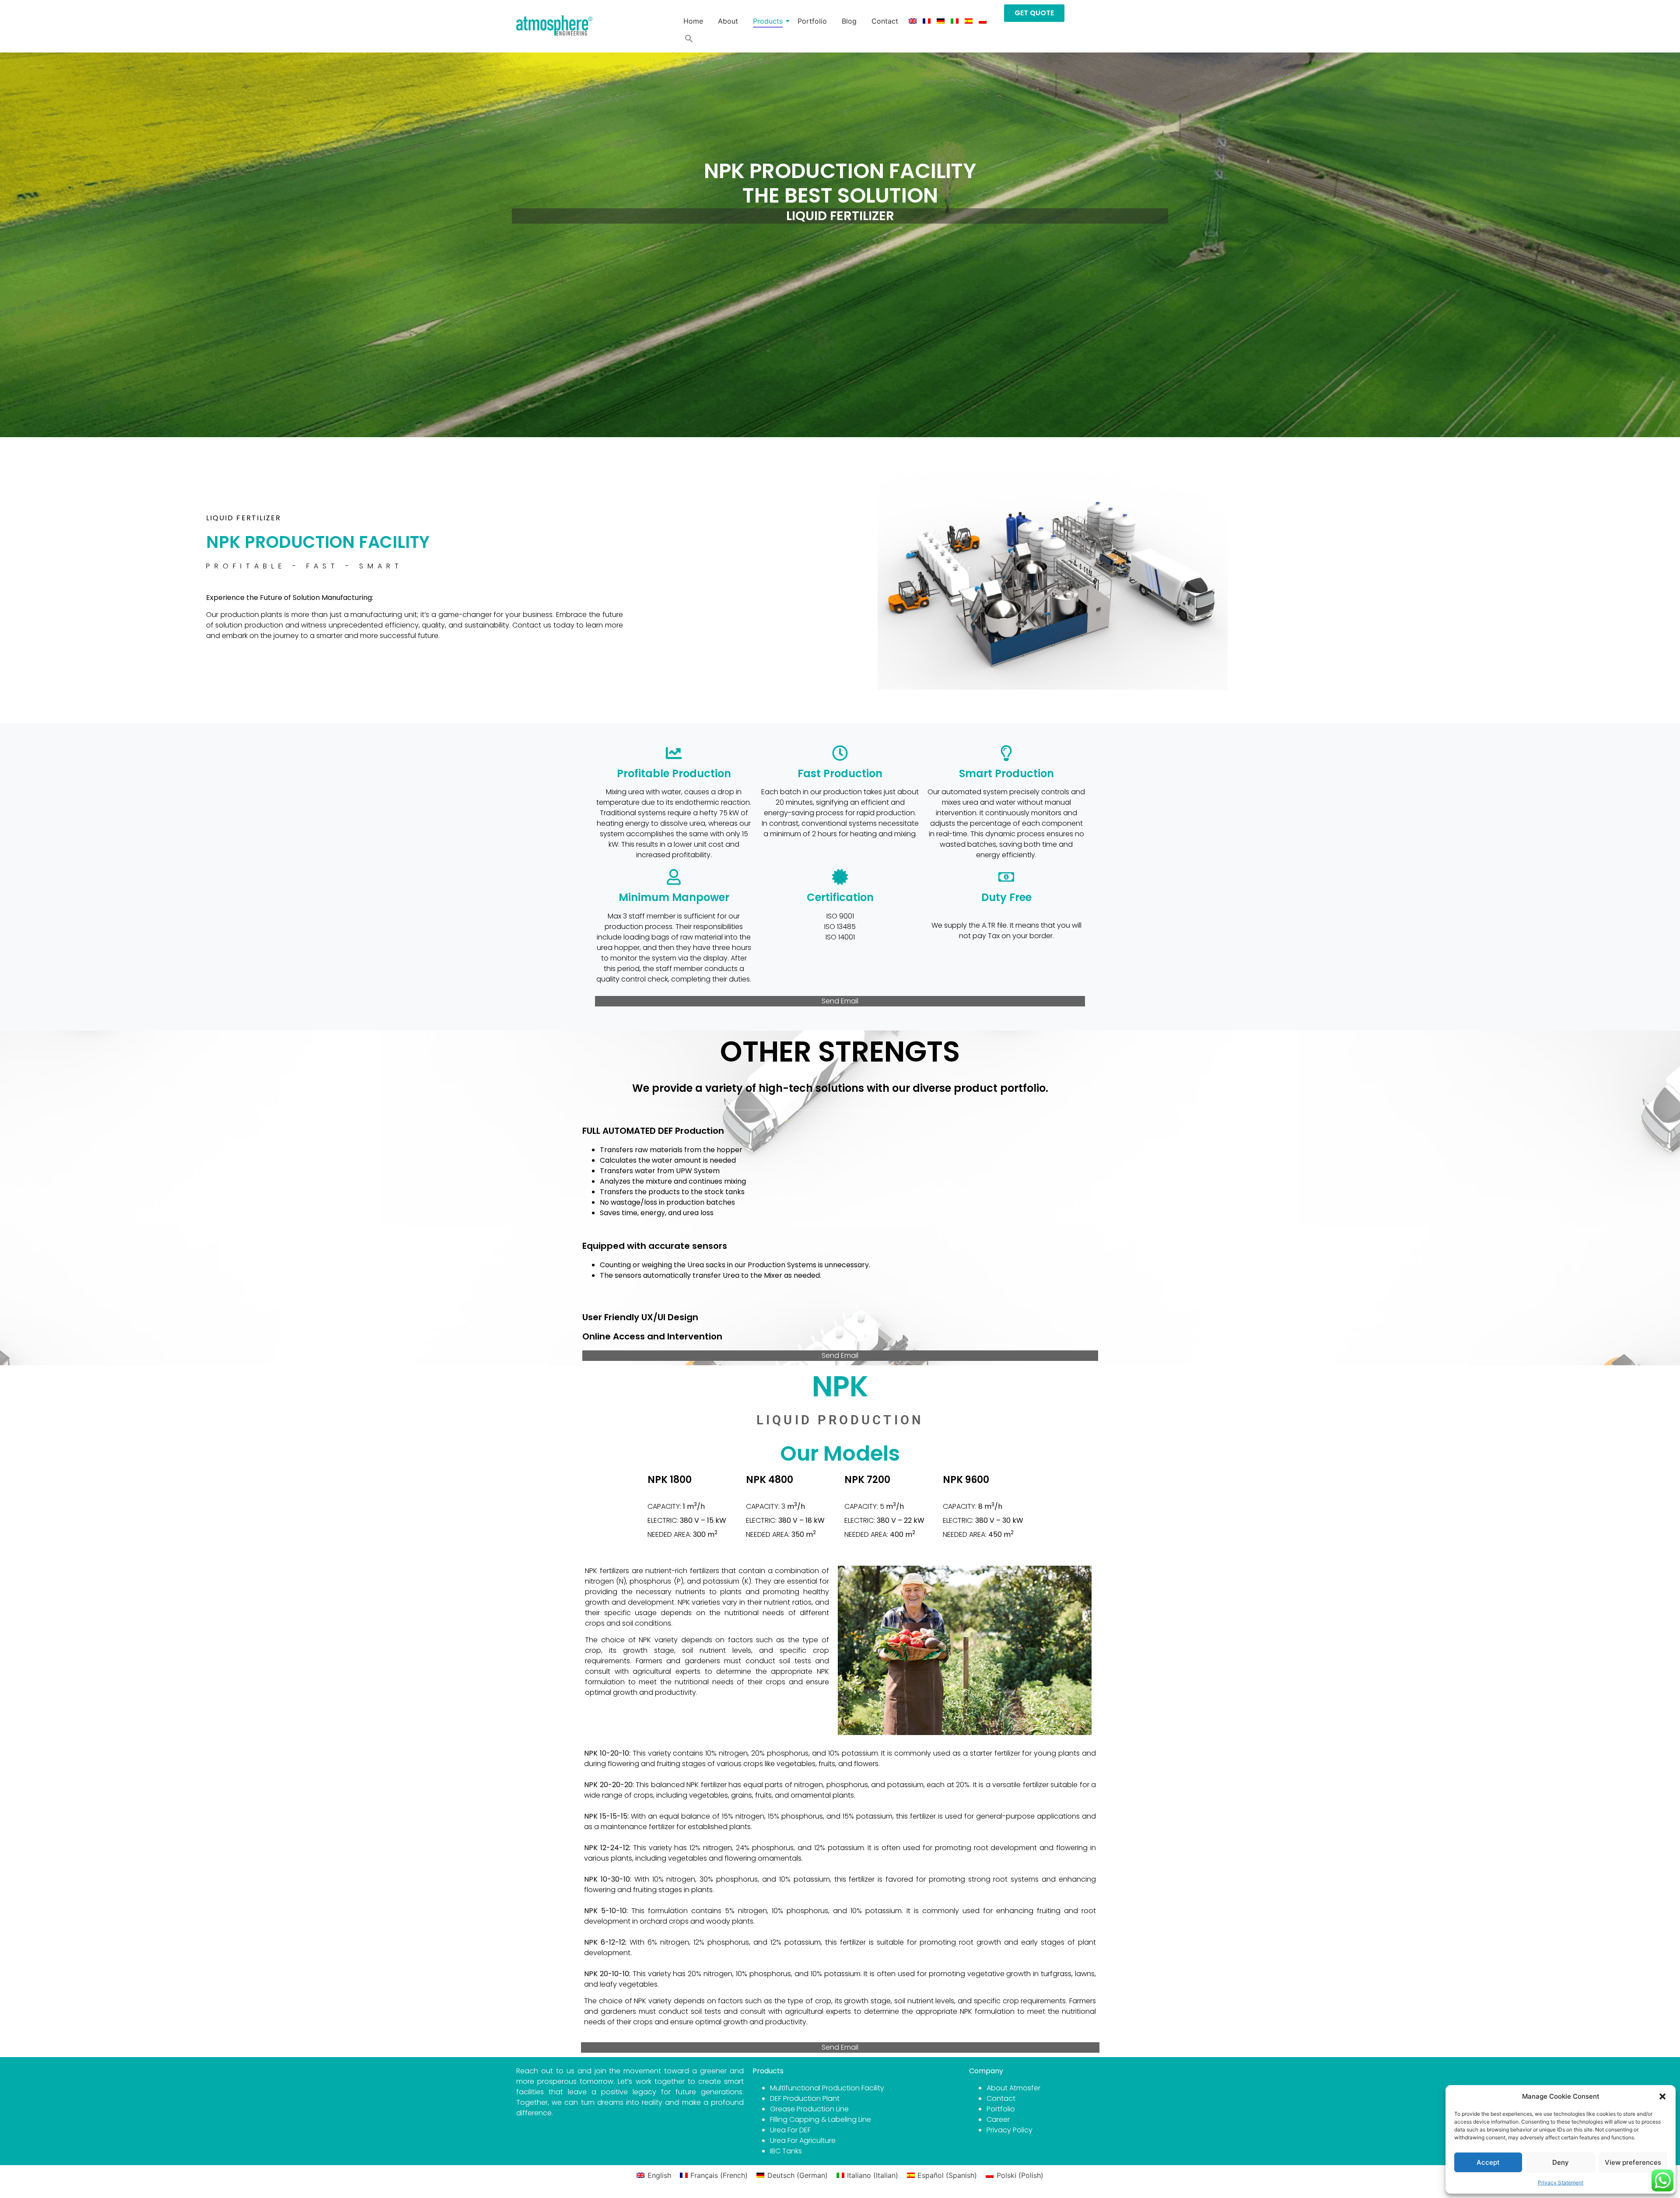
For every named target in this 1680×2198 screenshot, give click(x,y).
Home (693, 21)
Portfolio (812, 21)
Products (768, 21)
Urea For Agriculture (803, 2140)
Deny (1561, 2162)
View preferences (1633, 2162)
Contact (885, 21)
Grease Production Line (809, 2109)
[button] (1662, 2096)
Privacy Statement (1561, 2182)
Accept (1488, 2162)
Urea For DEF (790, 2130)
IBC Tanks (786, 2151)
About (728, 21)
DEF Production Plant (805, 2098)
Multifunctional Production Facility (827, 2088)
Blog (849, 21)
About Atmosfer (1013, 2088)
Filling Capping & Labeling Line (821, 2119)
